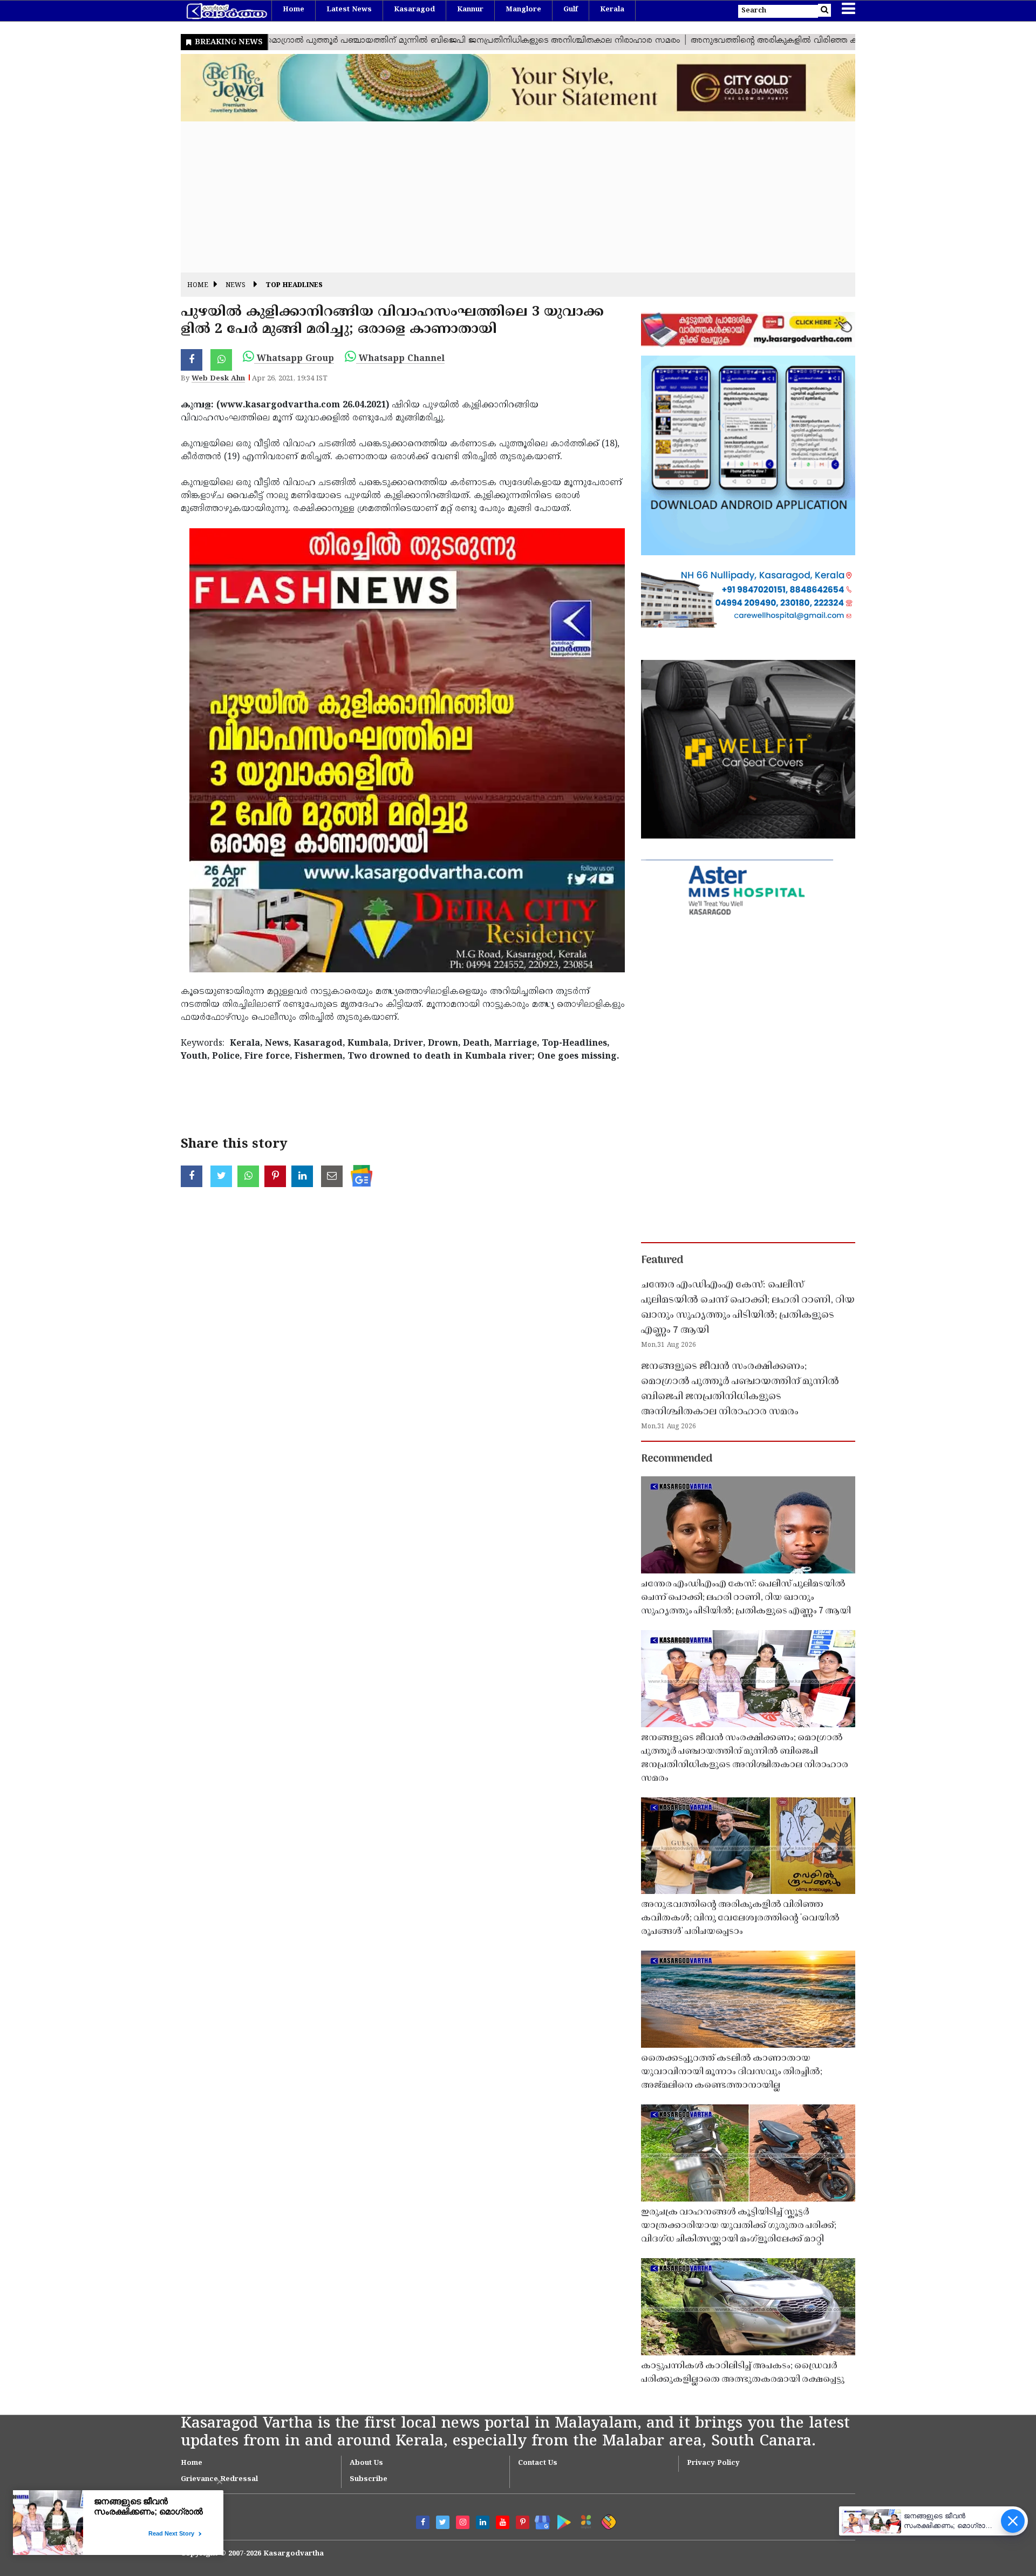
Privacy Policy (713, 2463)
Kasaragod (414, 10)
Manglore (523, 10)
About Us (366, 2463)
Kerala (612, 10)
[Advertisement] (505, 197)
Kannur (470, 10)
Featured (662, 1260)
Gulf (571, 10)
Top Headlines (294, 286)
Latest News (349, 10)
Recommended (677, 1459)
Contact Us (538, 2463)
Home (294, 10)
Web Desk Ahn (218, 379)
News (236, 286)
